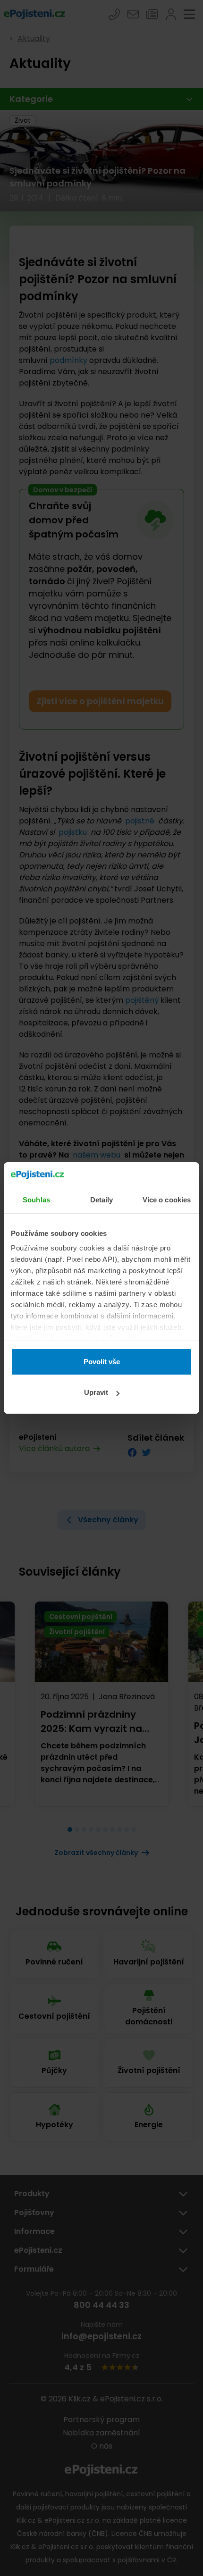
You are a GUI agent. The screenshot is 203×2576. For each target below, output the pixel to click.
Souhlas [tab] (36, 1200)
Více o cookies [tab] (167, 1200)
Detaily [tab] (102, 1200)
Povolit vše (102, 1362)
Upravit (96, 1392)
